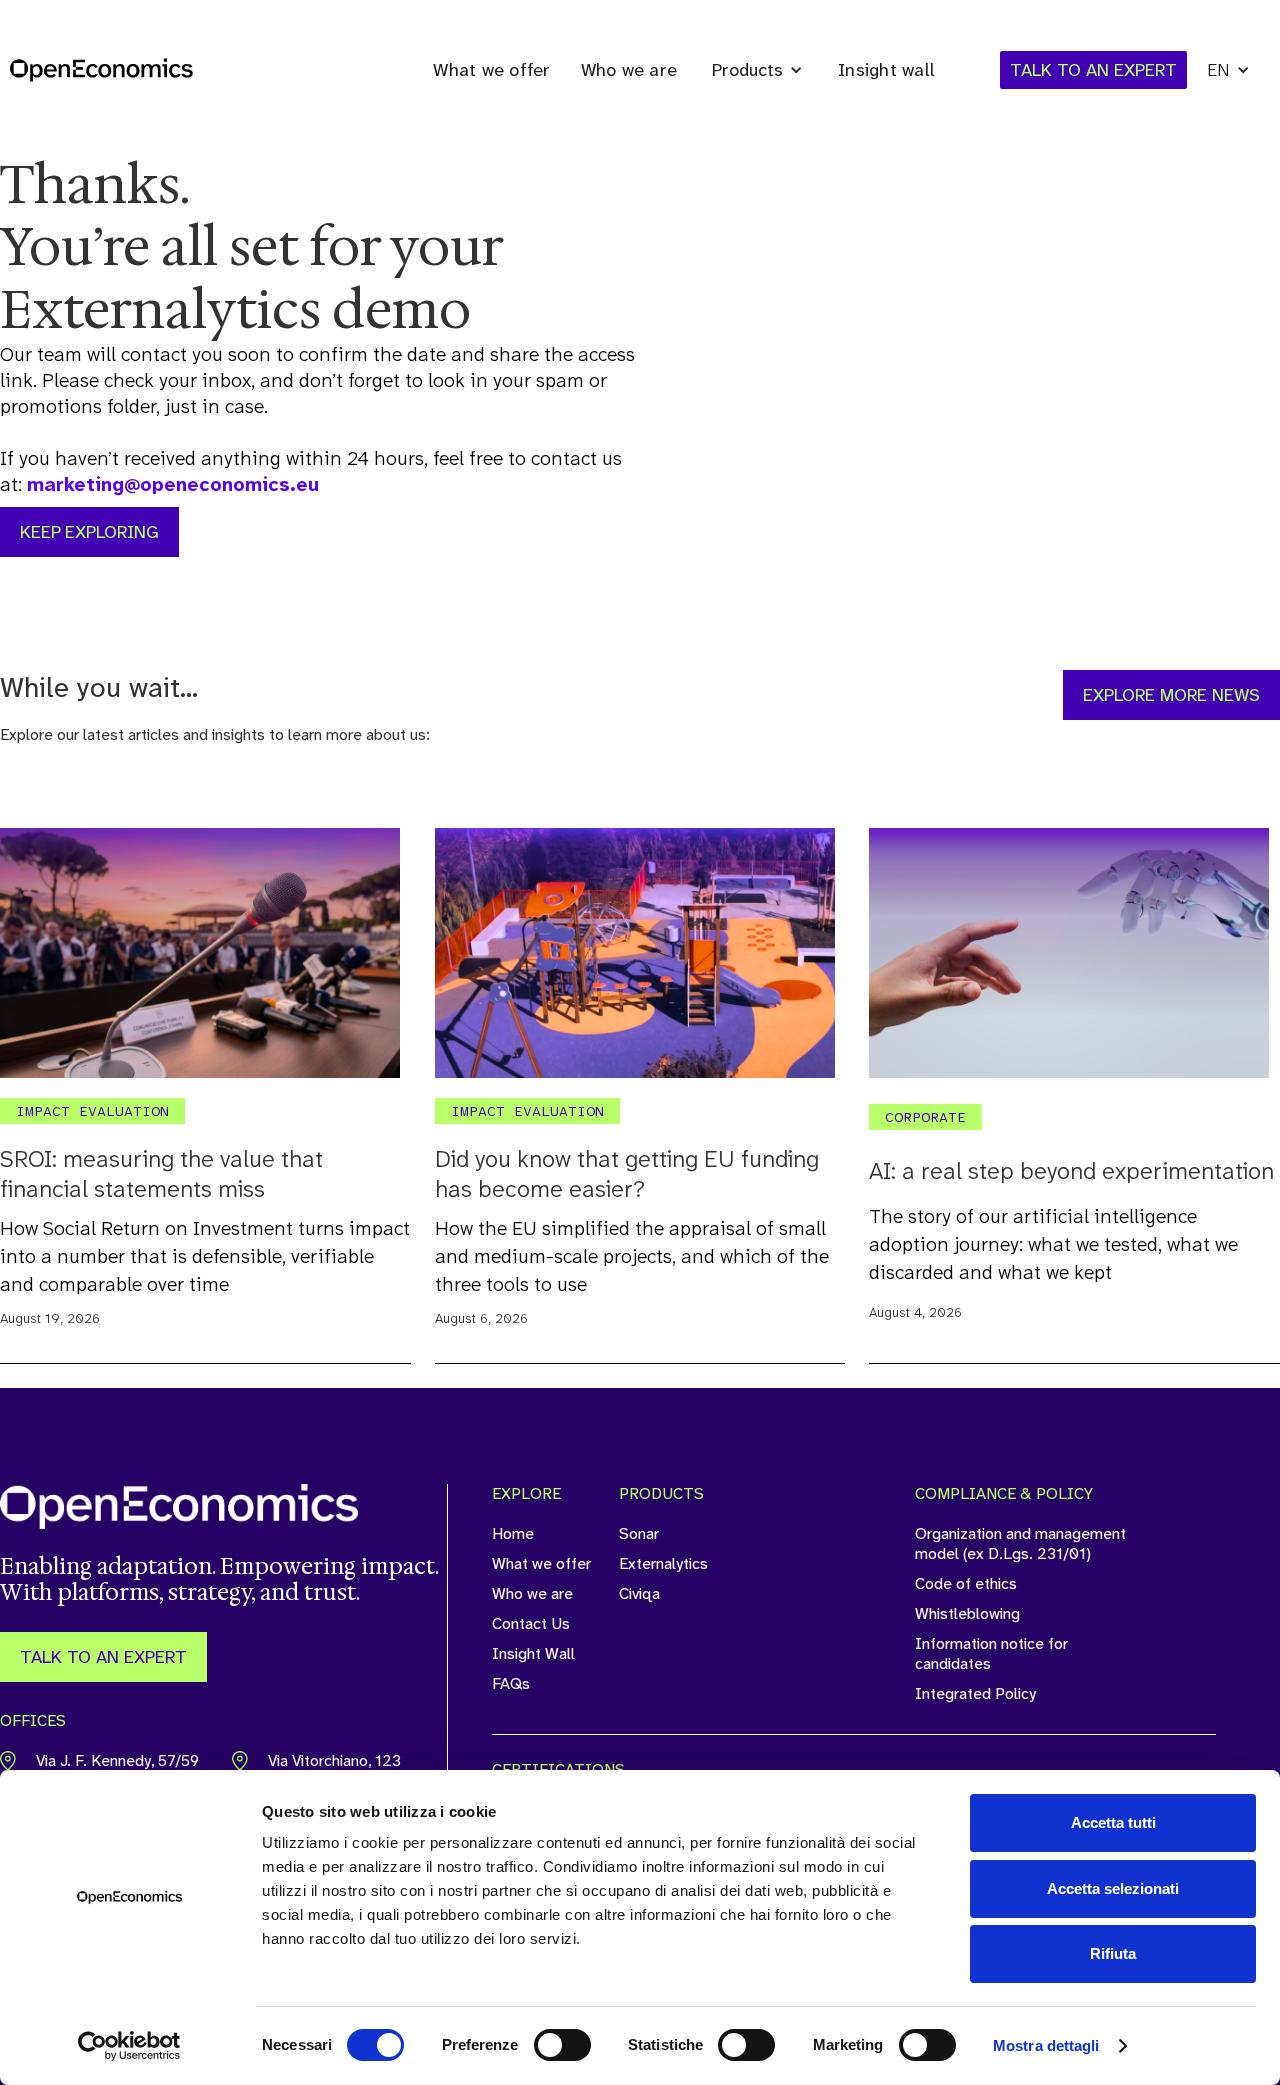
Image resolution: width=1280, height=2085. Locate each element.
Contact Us (531, 1624)
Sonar (639, 1534)
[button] (757, 70)
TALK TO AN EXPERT (103, 1657)
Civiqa (639, 1594)
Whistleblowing (967, 1614)
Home (513, 1534)
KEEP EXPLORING (89, 532)
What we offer (491, 70)
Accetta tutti (1113, 1822)
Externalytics (663, 1564)
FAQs (511, 1684)
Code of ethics (966, 1584)
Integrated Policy (975, 1694)
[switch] (562, 2045)
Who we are (629, 70)
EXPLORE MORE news (1171, 695)
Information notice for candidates (991, 1654)
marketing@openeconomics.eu (173, 484)
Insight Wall (533, 1654)
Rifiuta (1113, 1953)
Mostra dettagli (1046, 2045)
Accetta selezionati (1113, 1888)
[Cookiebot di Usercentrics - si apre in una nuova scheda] (129, 2046)
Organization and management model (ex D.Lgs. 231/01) (1020, 1544)
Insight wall (886, 70)
